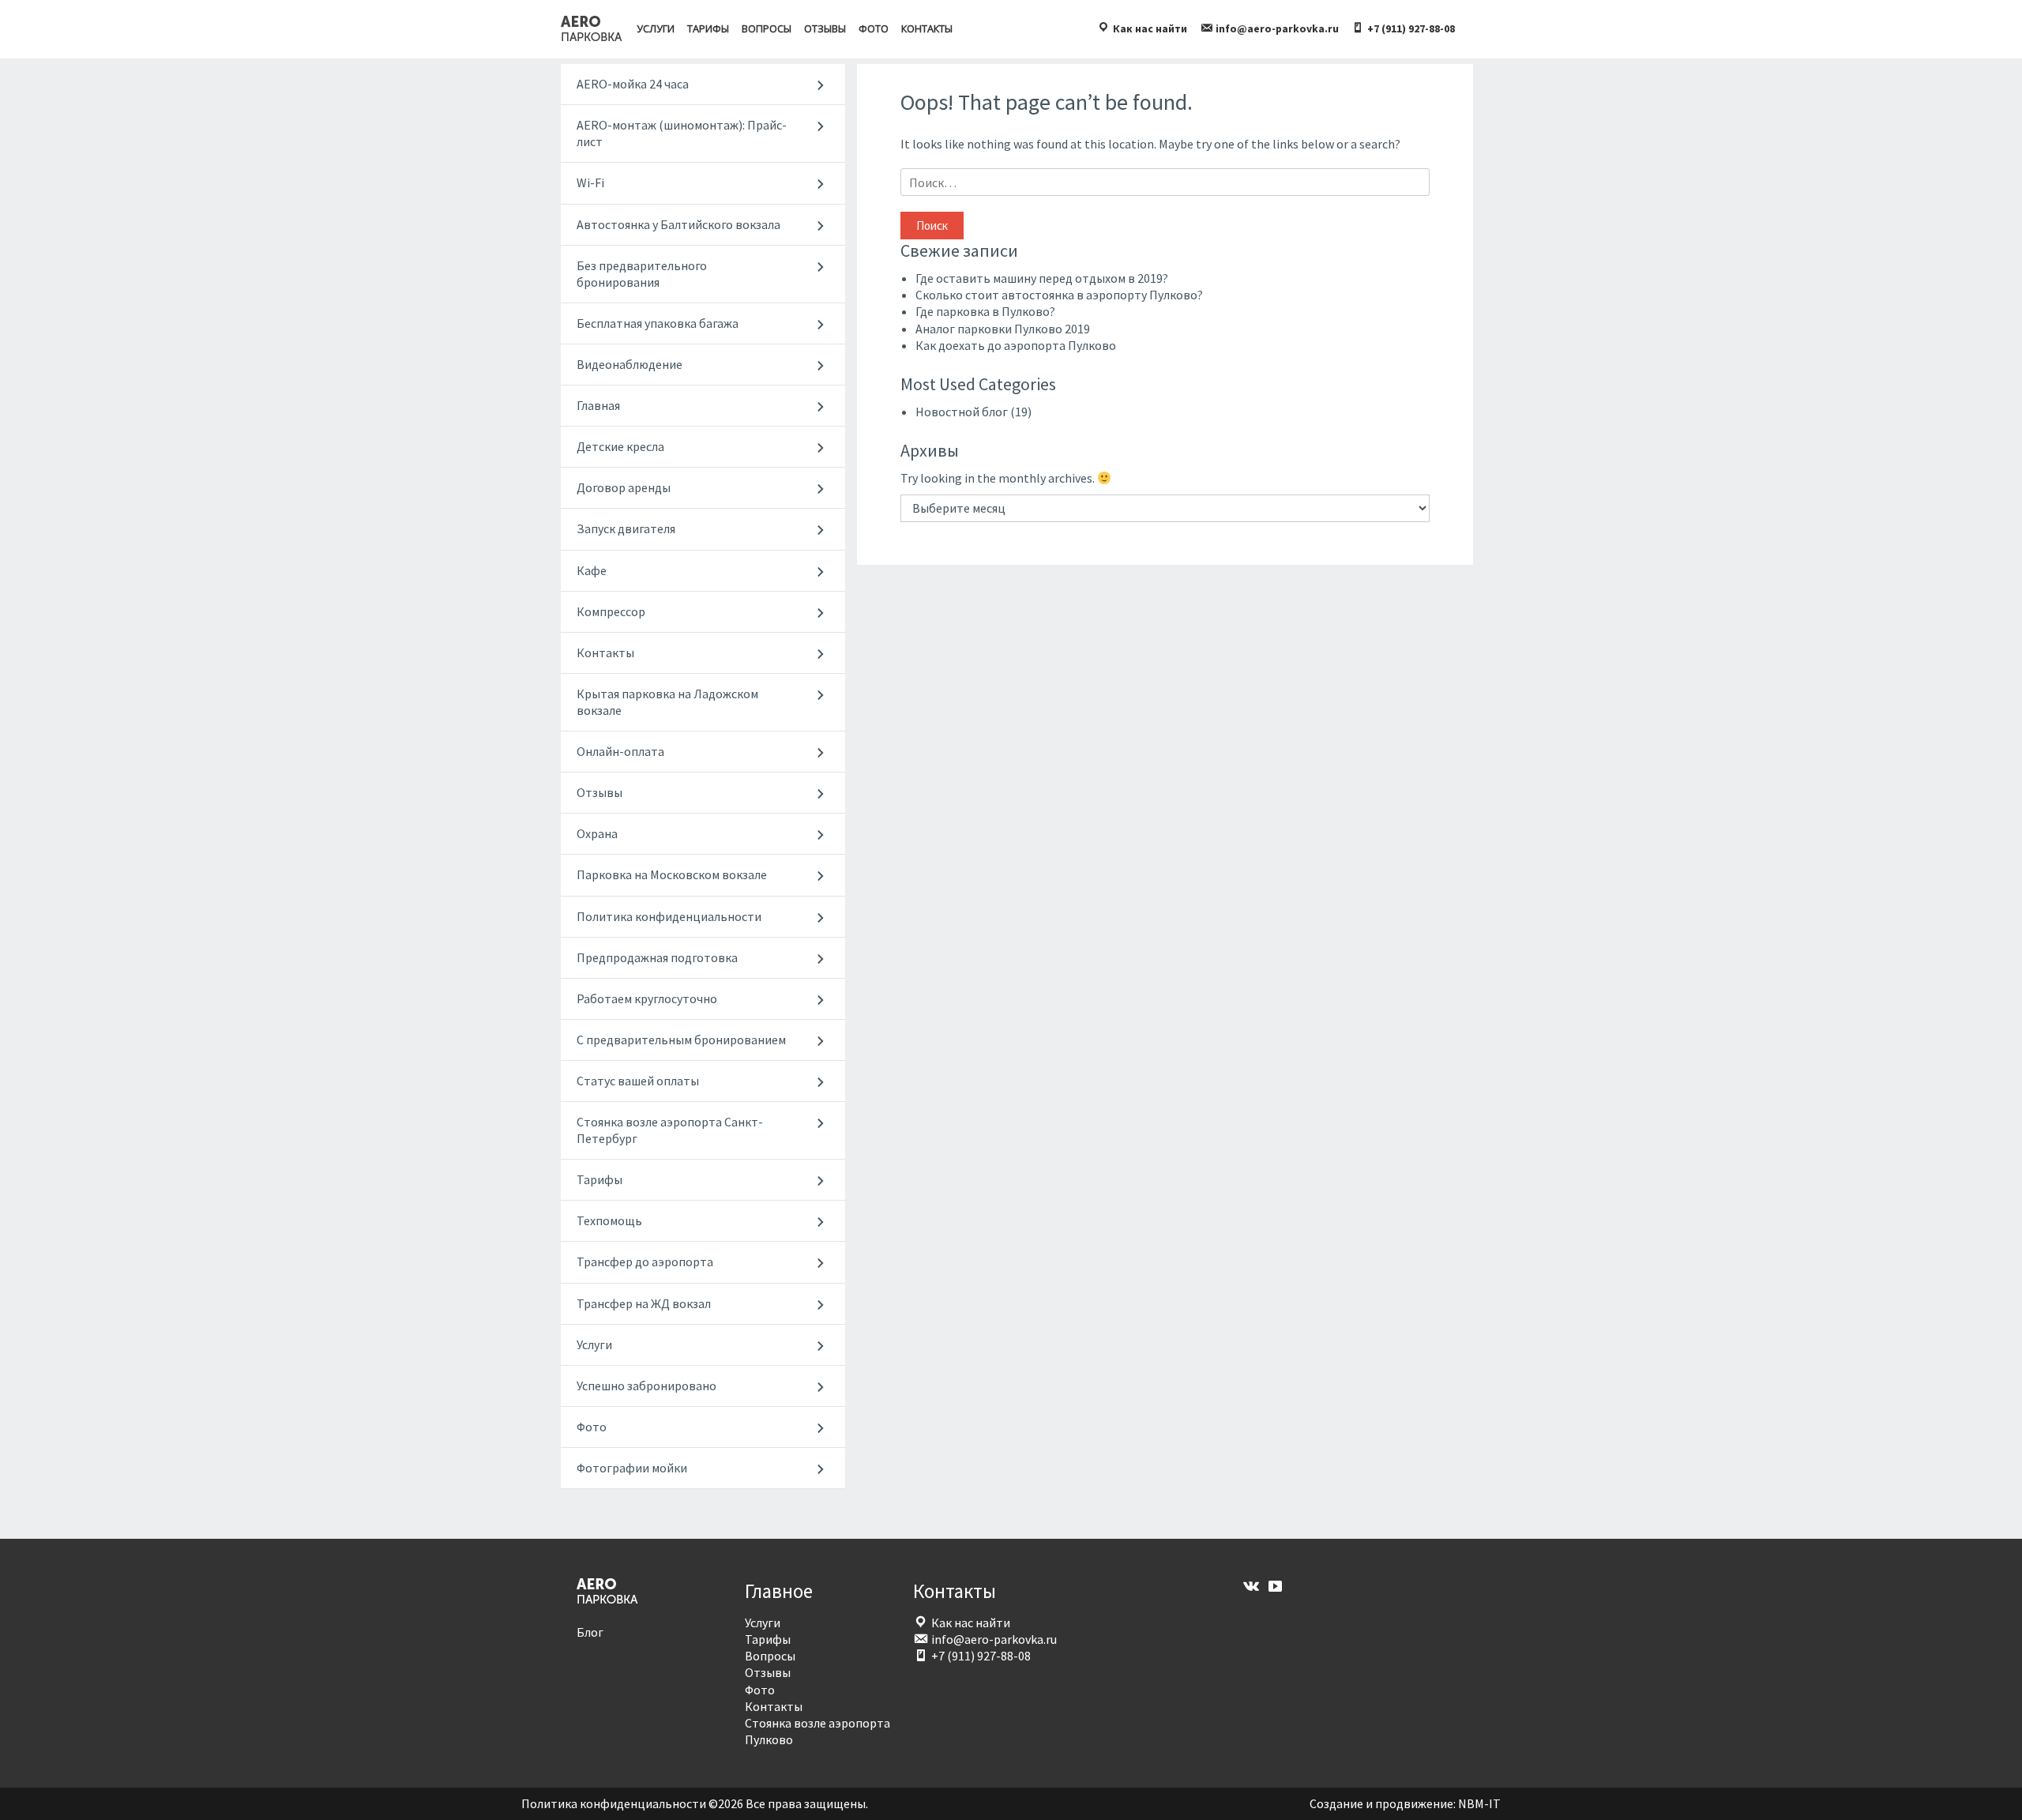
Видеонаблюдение (630, 364)
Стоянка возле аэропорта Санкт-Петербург (670, 1130)
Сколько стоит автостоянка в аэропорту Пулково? (1059, 295)
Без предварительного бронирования (642, 274)
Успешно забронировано (646, 1386)
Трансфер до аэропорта (645, 1262)
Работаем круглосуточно (647, 998)
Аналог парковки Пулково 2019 (1003, 329)
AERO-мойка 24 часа (633, 84)
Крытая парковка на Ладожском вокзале (667, 702)
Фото (874, 28)
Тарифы (708, 28)
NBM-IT (1479, 1803)
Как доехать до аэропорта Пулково (1016, 345)
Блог (590, 1632)
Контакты (927, 28)
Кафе (592, 570)
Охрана (597, 833)
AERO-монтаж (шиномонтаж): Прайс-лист (682, 133)
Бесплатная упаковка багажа (658, 323)
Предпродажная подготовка (657, 957)
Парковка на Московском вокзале (672, 874)
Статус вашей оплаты (638, 1081)
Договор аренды (624, 487)
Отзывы (825, 28)
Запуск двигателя (626, 528)
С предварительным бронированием (681, 1040)
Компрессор (611, 611)
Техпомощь (609, 1220)
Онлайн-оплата (620, 751)
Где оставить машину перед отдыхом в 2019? (1042, 278)
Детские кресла (620, 446)
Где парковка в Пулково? (985, 311)
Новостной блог (962, 412)
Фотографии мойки (632, 1468)
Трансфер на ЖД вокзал (644, 1303)
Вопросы (767, 28)
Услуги (656, 28)
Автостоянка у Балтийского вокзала (678, 224)
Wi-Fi (590, 182)
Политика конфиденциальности (669, 916)
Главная (598, 405)
